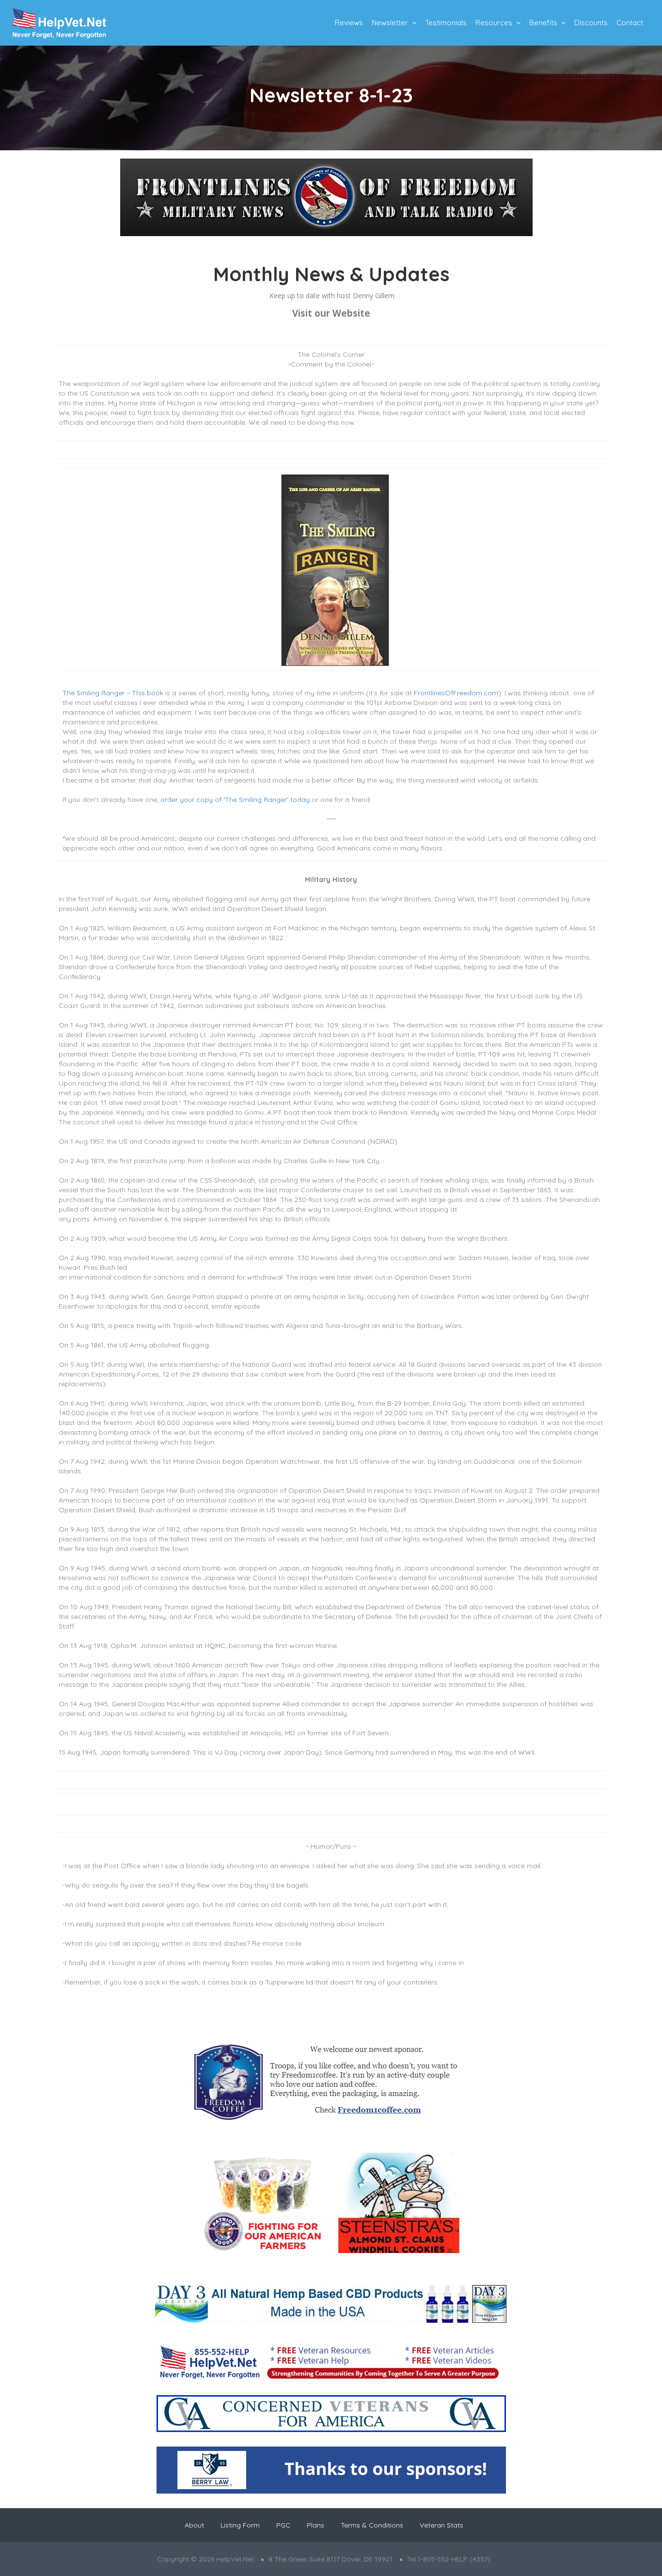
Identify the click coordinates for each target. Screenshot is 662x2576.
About (194, 2525)
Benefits (543, 23)
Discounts (591, 23)
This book (148, 693)
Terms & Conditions (372, 2525)
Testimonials (446, 23)
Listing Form (240, 2525)
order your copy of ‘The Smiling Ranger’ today (235, 800)
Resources (494, 23)
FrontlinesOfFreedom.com (456, 693)
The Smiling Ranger (94, 693)
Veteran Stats (441, 2525)
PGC (283, 2525)
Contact (630, 23)
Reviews (349, 23)
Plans (315, 2525)
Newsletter (390, 23)
